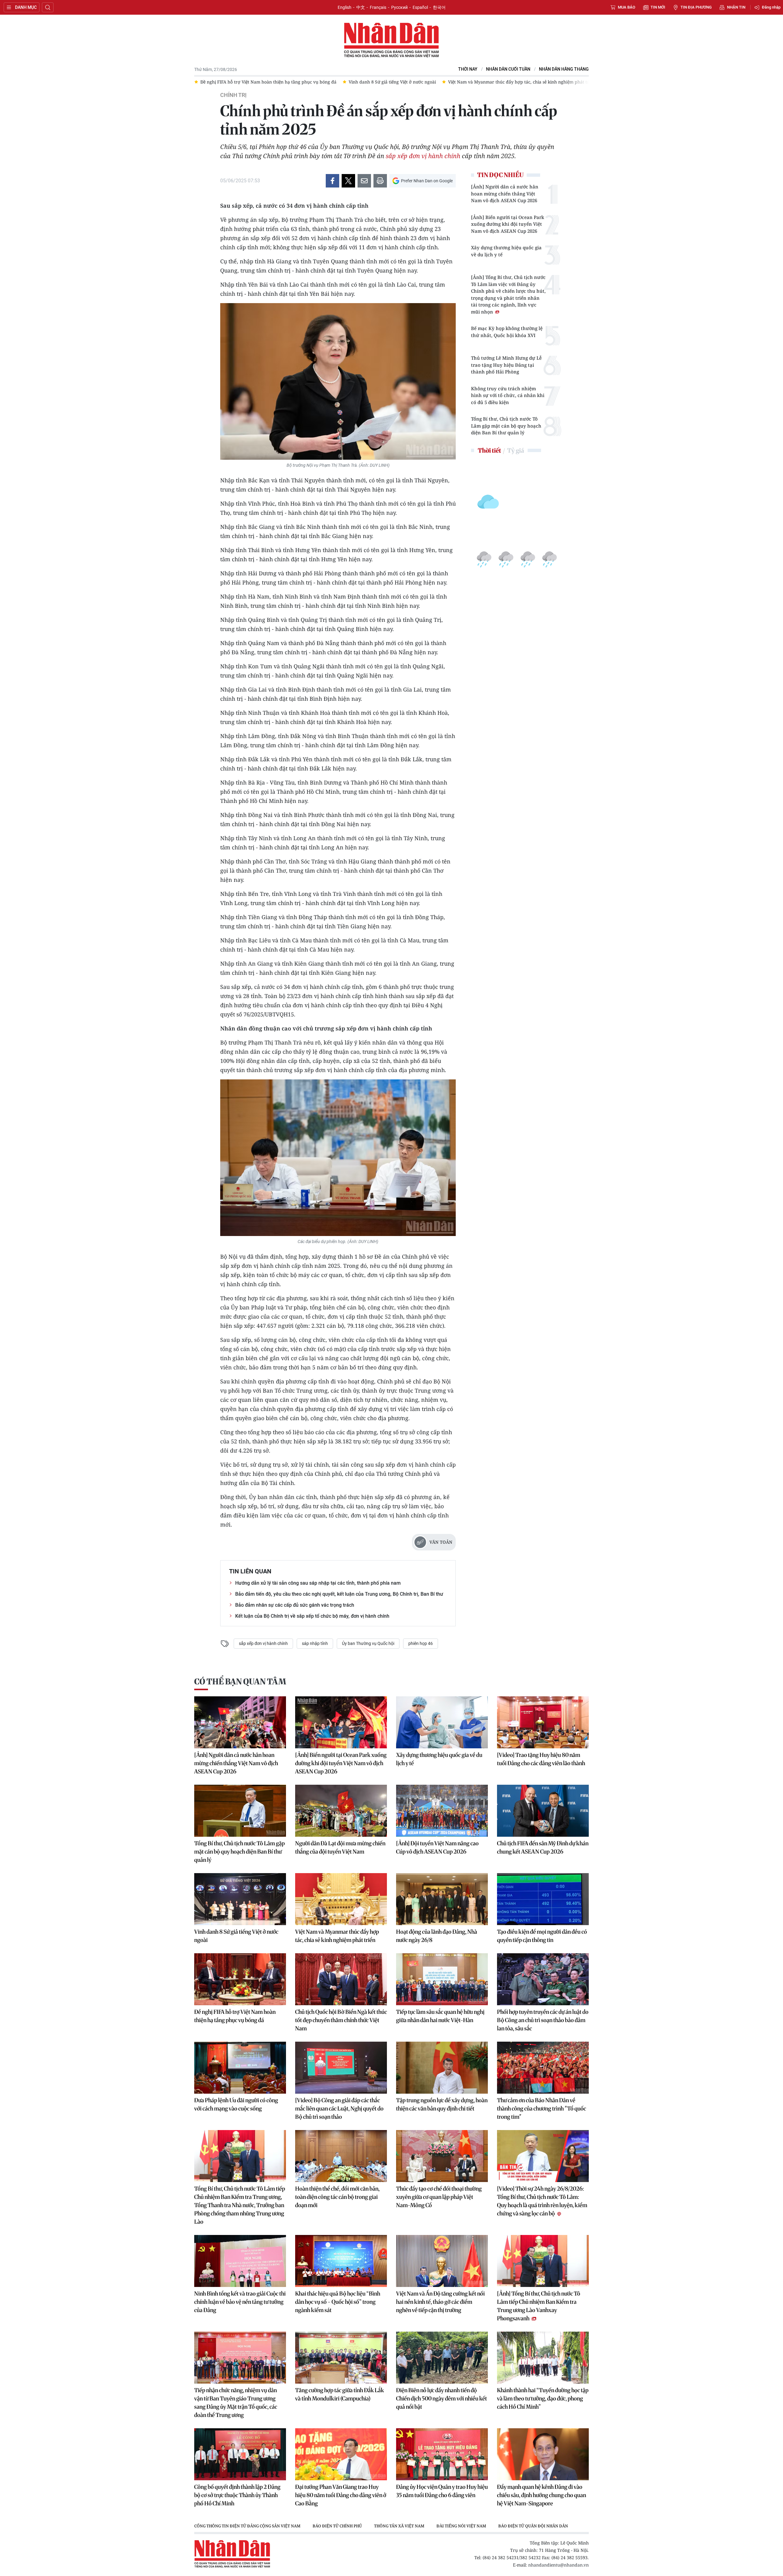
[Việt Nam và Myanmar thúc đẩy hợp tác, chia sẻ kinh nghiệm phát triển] (341, 1899)
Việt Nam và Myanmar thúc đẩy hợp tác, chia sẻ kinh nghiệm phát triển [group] (398, 82)
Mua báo (627, 7)
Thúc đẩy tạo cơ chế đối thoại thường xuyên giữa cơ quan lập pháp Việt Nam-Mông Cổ (439, 2197)
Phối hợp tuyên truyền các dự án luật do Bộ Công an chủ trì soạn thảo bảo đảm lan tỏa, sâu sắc (543, 2020)
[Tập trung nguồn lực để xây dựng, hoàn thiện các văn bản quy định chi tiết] (442, 2068)
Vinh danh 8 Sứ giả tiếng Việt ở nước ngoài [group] (269, 82)
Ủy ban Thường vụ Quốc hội (368, 1643)
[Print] (380, 181)
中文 (361, 7)
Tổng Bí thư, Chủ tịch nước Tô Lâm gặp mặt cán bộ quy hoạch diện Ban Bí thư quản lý (506, 426)
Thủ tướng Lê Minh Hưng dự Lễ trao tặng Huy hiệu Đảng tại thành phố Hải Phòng (506, 365)
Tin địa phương (696, 7)
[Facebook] (332, 181)
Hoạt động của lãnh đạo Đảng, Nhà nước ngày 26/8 (437, 1936)
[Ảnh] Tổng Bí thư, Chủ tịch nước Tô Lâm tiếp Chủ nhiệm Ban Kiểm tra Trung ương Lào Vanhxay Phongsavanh (539, 2306)
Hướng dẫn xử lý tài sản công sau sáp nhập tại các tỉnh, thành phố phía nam (318, 1583)
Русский (399, 7)
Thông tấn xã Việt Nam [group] (399, 2526)
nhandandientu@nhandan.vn (558, 2565)
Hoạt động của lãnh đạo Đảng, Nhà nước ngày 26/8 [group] (536, 82)
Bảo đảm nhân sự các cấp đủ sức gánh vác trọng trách (295, 1605)
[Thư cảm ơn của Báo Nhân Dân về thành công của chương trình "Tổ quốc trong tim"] (543, 2068)
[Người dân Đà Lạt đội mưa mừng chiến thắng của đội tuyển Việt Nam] (341, 1811)
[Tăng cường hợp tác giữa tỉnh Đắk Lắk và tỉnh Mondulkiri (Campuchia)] (341, 2358)
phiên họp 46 (421, 1643)
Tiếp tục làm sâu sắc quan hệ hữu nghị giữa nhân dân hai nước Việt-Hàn (440, 2016)
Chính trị (233, 95)
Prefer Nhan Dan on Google (427, 181)
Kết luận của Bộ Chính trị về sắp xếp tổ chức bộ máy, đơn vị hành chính (312, 1616)
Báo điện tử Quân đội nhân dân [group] (533, 2526)
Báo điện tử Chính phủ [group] (337, 2526)
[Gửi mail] (364, 181)
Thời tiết (489, 450)
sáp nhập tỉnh (315, 1643)
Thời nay (468, 69)
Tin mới (658, 7)
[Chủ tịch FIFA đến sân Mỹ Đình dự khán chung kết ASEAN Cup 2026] (543, 1811)
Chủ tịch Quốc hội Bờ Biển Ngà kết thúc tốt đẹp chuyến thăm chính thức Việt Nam (341, 2020)
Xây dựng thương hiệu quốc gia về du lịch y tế (506, 251)
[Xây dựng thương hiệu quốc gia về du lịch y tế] (442, 1722)
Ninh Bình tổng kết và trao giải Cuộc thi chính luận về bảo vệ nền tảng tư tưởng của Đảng (240, 2302)
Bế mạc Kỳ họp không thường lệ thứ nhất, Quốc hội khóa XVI (507, 332)
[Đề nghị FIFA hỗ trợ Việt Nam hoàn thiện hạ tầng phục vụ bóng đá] (240, 1979)
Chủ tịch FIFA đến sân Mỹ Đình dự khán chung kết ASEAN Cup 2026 (543, 1847)
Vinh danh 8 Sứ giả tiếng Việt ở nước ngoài (236, 1936)
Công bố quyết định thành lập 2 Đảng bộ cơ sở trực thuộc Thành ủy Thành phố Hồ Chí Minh (237, 2495)
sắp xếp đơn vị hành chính (423, 156)
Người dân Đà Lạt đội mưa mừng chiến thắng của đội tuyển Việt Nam (340, 1847)
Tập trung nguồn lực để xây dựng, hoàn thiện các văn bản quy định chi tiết (442, 2104)
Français (378, 7)
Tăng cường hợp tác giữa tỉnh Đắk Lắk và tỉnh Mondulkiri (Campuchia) (340, 2394)
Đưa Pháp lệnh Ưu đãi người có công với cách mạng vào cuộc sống (236, 2104)
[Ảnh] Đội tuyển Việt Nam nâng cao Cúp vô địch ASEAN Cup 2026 (437, 1847)
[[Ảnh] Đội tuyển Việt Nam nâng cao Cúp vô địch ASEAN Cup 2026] (442, 1811)
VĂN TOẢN (441, 1542)
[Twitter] (348, 181)
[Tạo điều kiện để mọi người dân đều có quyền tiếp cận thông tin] (543, 1899)
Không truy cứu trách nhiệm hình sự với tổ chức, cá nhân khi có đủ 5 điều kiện (508, 395)
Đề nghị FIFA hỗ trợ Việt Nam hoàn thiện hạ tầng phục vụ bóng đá (235, 2016)
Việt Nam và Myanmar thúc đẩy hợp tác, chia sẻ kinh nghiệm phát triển (337, 1936)
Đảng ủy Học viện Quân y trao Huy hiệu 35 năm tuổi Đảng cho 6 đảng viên (442, 2491)
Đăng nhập (771, 7)
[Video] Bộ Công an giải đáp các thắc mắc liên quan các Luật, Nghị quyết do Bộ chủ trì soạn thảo (339, 2108)
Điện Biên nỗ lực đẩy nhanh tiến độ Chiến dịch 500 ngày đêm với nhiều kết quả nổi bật (442, 2398)
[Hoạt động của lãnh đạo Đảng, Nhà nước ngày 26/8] (442, 1899)
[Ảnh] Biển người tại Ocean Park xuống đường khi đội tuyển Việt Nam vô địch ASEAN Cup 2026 (508, 224)
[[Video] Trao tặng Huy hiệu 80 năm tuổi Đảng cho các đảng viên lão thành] (543, 1722)
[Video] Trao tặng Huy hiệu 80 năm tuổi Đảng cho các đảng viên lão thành (541, 1759)
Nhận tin (736, 7)
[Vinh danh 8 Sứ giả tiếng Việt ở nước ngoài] (240, 1899)
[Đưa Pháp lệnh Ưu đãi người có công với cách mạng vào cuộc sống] (240, 2068)
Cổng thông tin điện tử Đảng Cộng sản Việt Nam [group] (247, 2526)
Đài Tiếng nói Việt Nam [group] (461, 2526)
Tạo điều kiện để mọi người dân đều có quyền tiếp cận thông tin (542, 1936)
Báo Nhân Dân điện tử (391, 40)
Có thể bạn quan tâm (240, 1681)
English (345, 7)
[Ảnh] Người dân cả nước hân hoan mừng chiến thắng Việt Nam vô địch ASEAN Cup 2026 (505, 193)
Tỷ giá (516, 450)
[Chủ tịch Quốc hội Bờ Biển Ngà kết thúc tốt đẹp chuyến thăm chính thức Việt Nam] (341, 1979)
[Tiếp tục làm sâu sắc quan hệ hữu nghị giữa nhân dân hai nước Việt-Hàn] (442, 1979)
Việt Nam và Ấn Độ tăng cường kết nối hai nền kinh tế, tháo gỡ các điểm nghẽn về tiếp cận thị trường (440, 2302)
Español (420, 7)
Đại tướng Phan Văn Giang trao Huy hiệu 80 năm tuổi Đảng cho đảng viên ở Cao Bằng (341, 2495)
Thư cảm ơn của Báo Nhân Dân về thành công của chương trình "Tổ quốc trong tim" (542, 2108)
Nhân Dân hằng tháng (564, 69)
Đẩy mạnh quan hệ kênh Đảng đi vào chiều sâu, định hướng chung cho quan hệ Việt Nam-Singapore (542, 2495)
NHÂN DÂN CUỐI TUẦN (508, 69)
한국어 (439, 7)
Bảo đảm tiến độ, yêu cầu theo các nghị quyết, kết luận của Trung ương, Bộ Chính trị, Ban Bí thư (339, 1594)
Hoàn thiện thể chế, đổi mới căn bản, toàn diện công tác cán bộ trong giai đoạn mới (337, 2197)
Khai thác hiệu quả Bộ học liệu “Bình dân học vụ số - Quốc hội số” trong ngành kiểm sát (338, 2302)
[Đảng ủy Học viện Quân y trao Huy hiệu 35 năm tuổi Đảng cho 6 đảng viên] (442, 2454)
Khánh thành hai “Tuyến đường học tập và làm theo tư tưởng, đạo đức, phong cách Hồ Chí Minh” (543, 2398)
